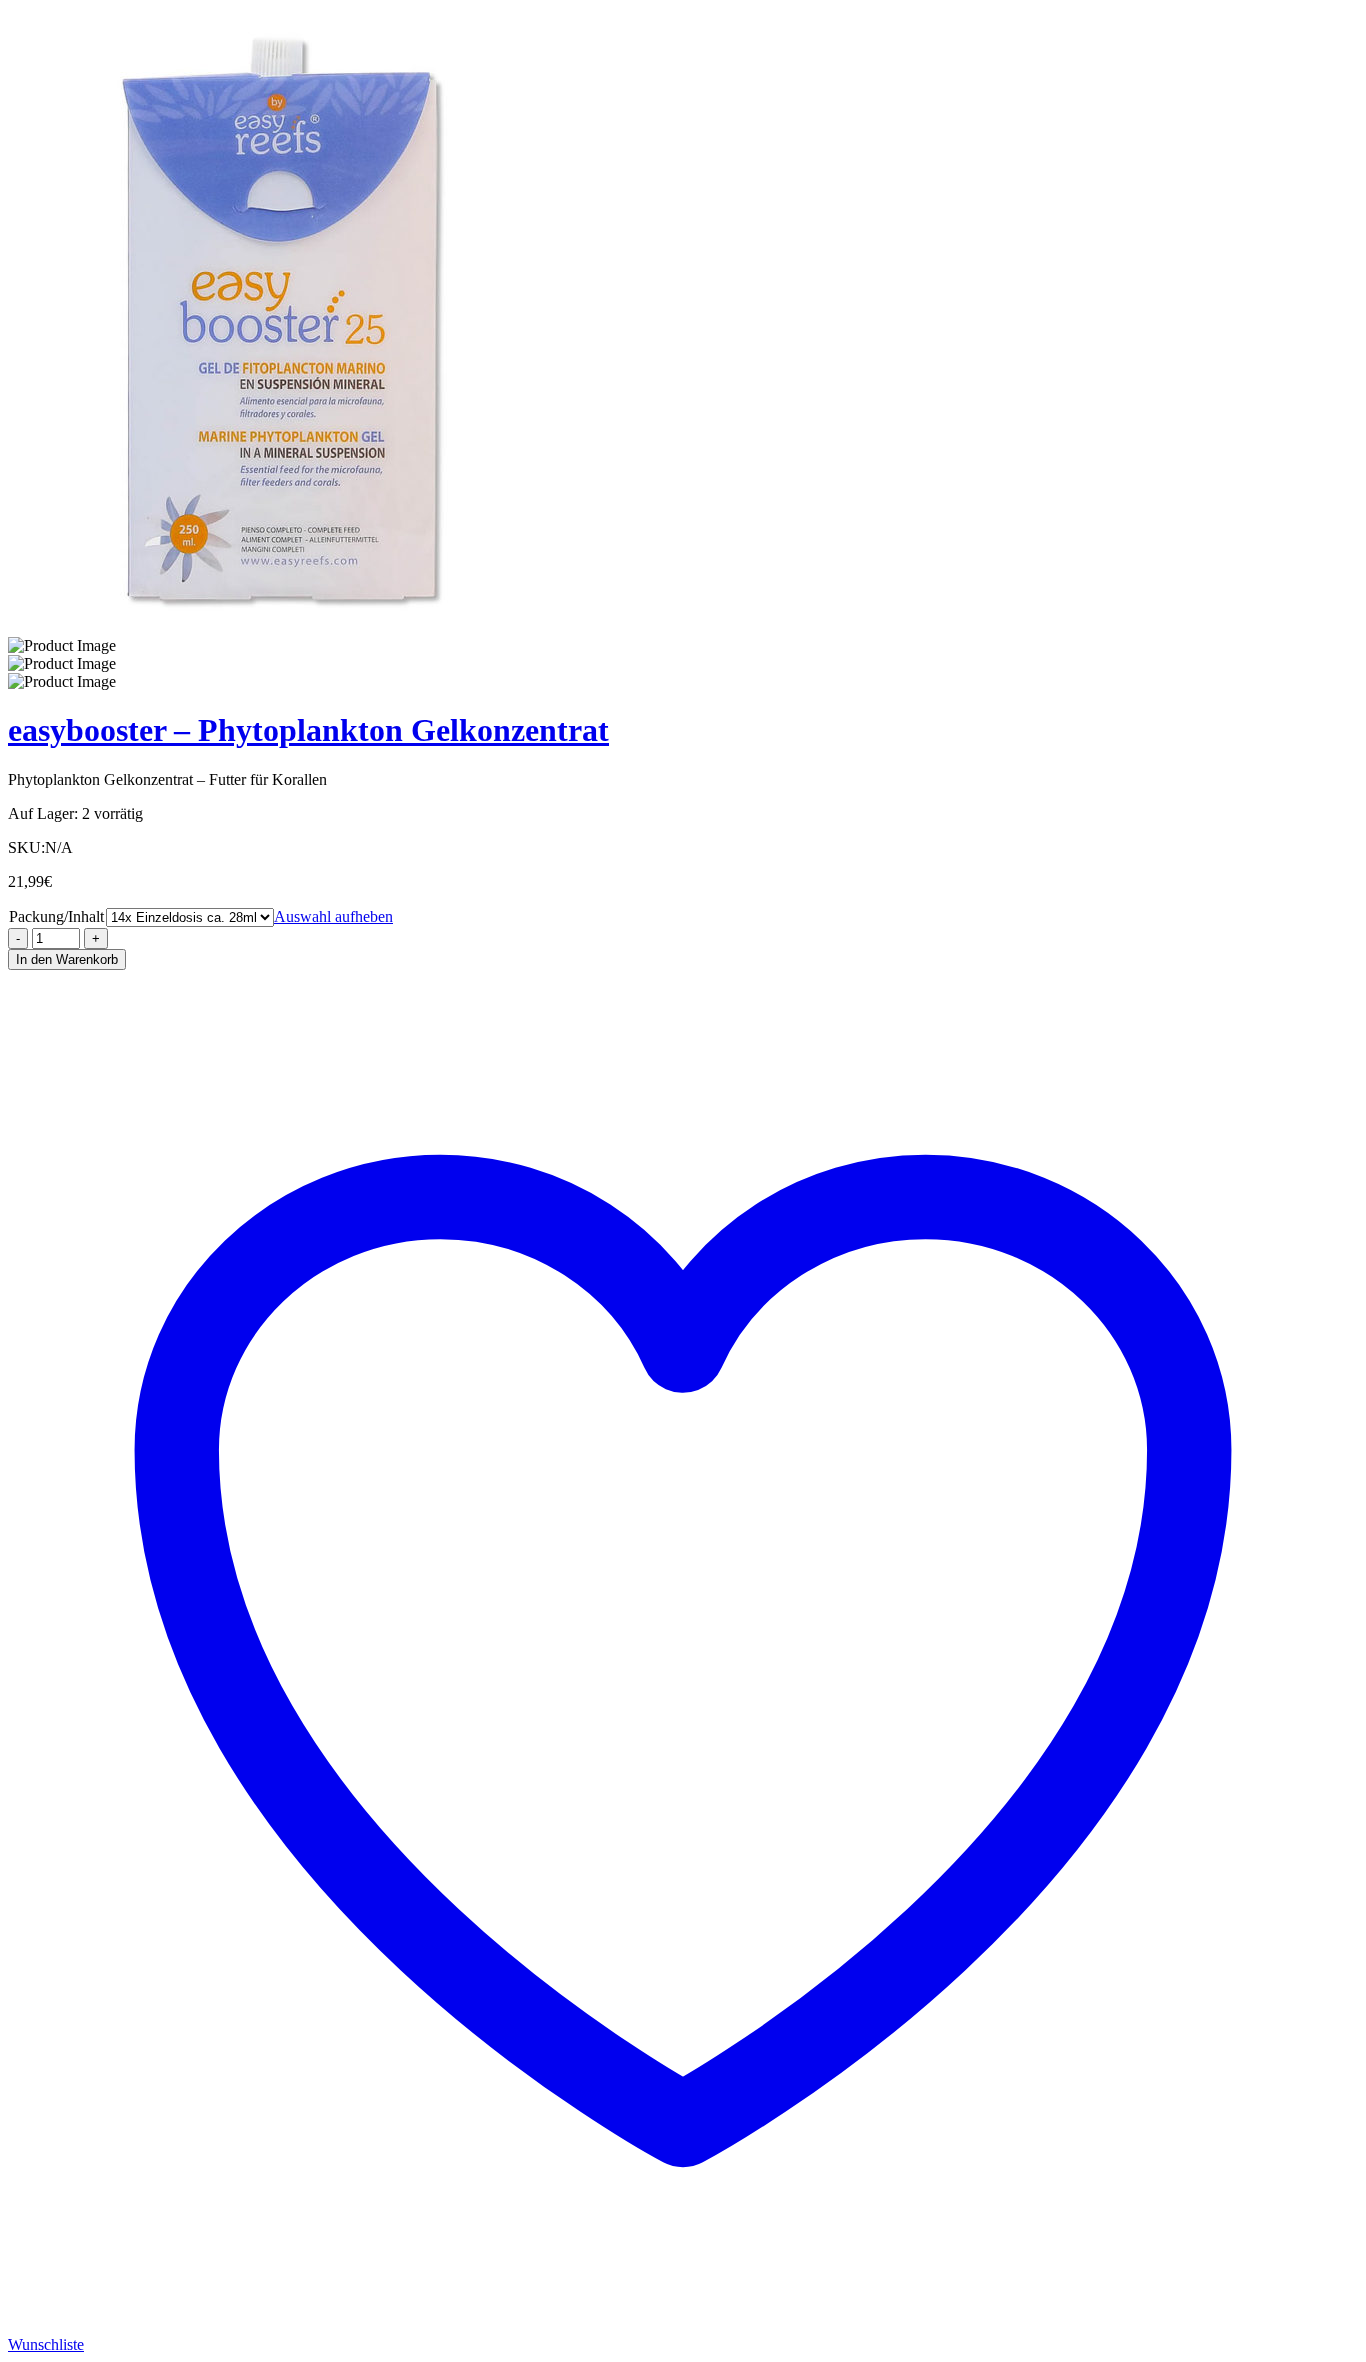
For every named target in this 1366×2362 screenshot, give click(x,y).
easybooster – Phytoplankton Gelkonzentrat (308, 730)
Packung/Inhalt (56, 916)
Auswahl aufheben (333, 916)
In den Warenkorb (67, 959)
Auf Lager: (43, 813)
